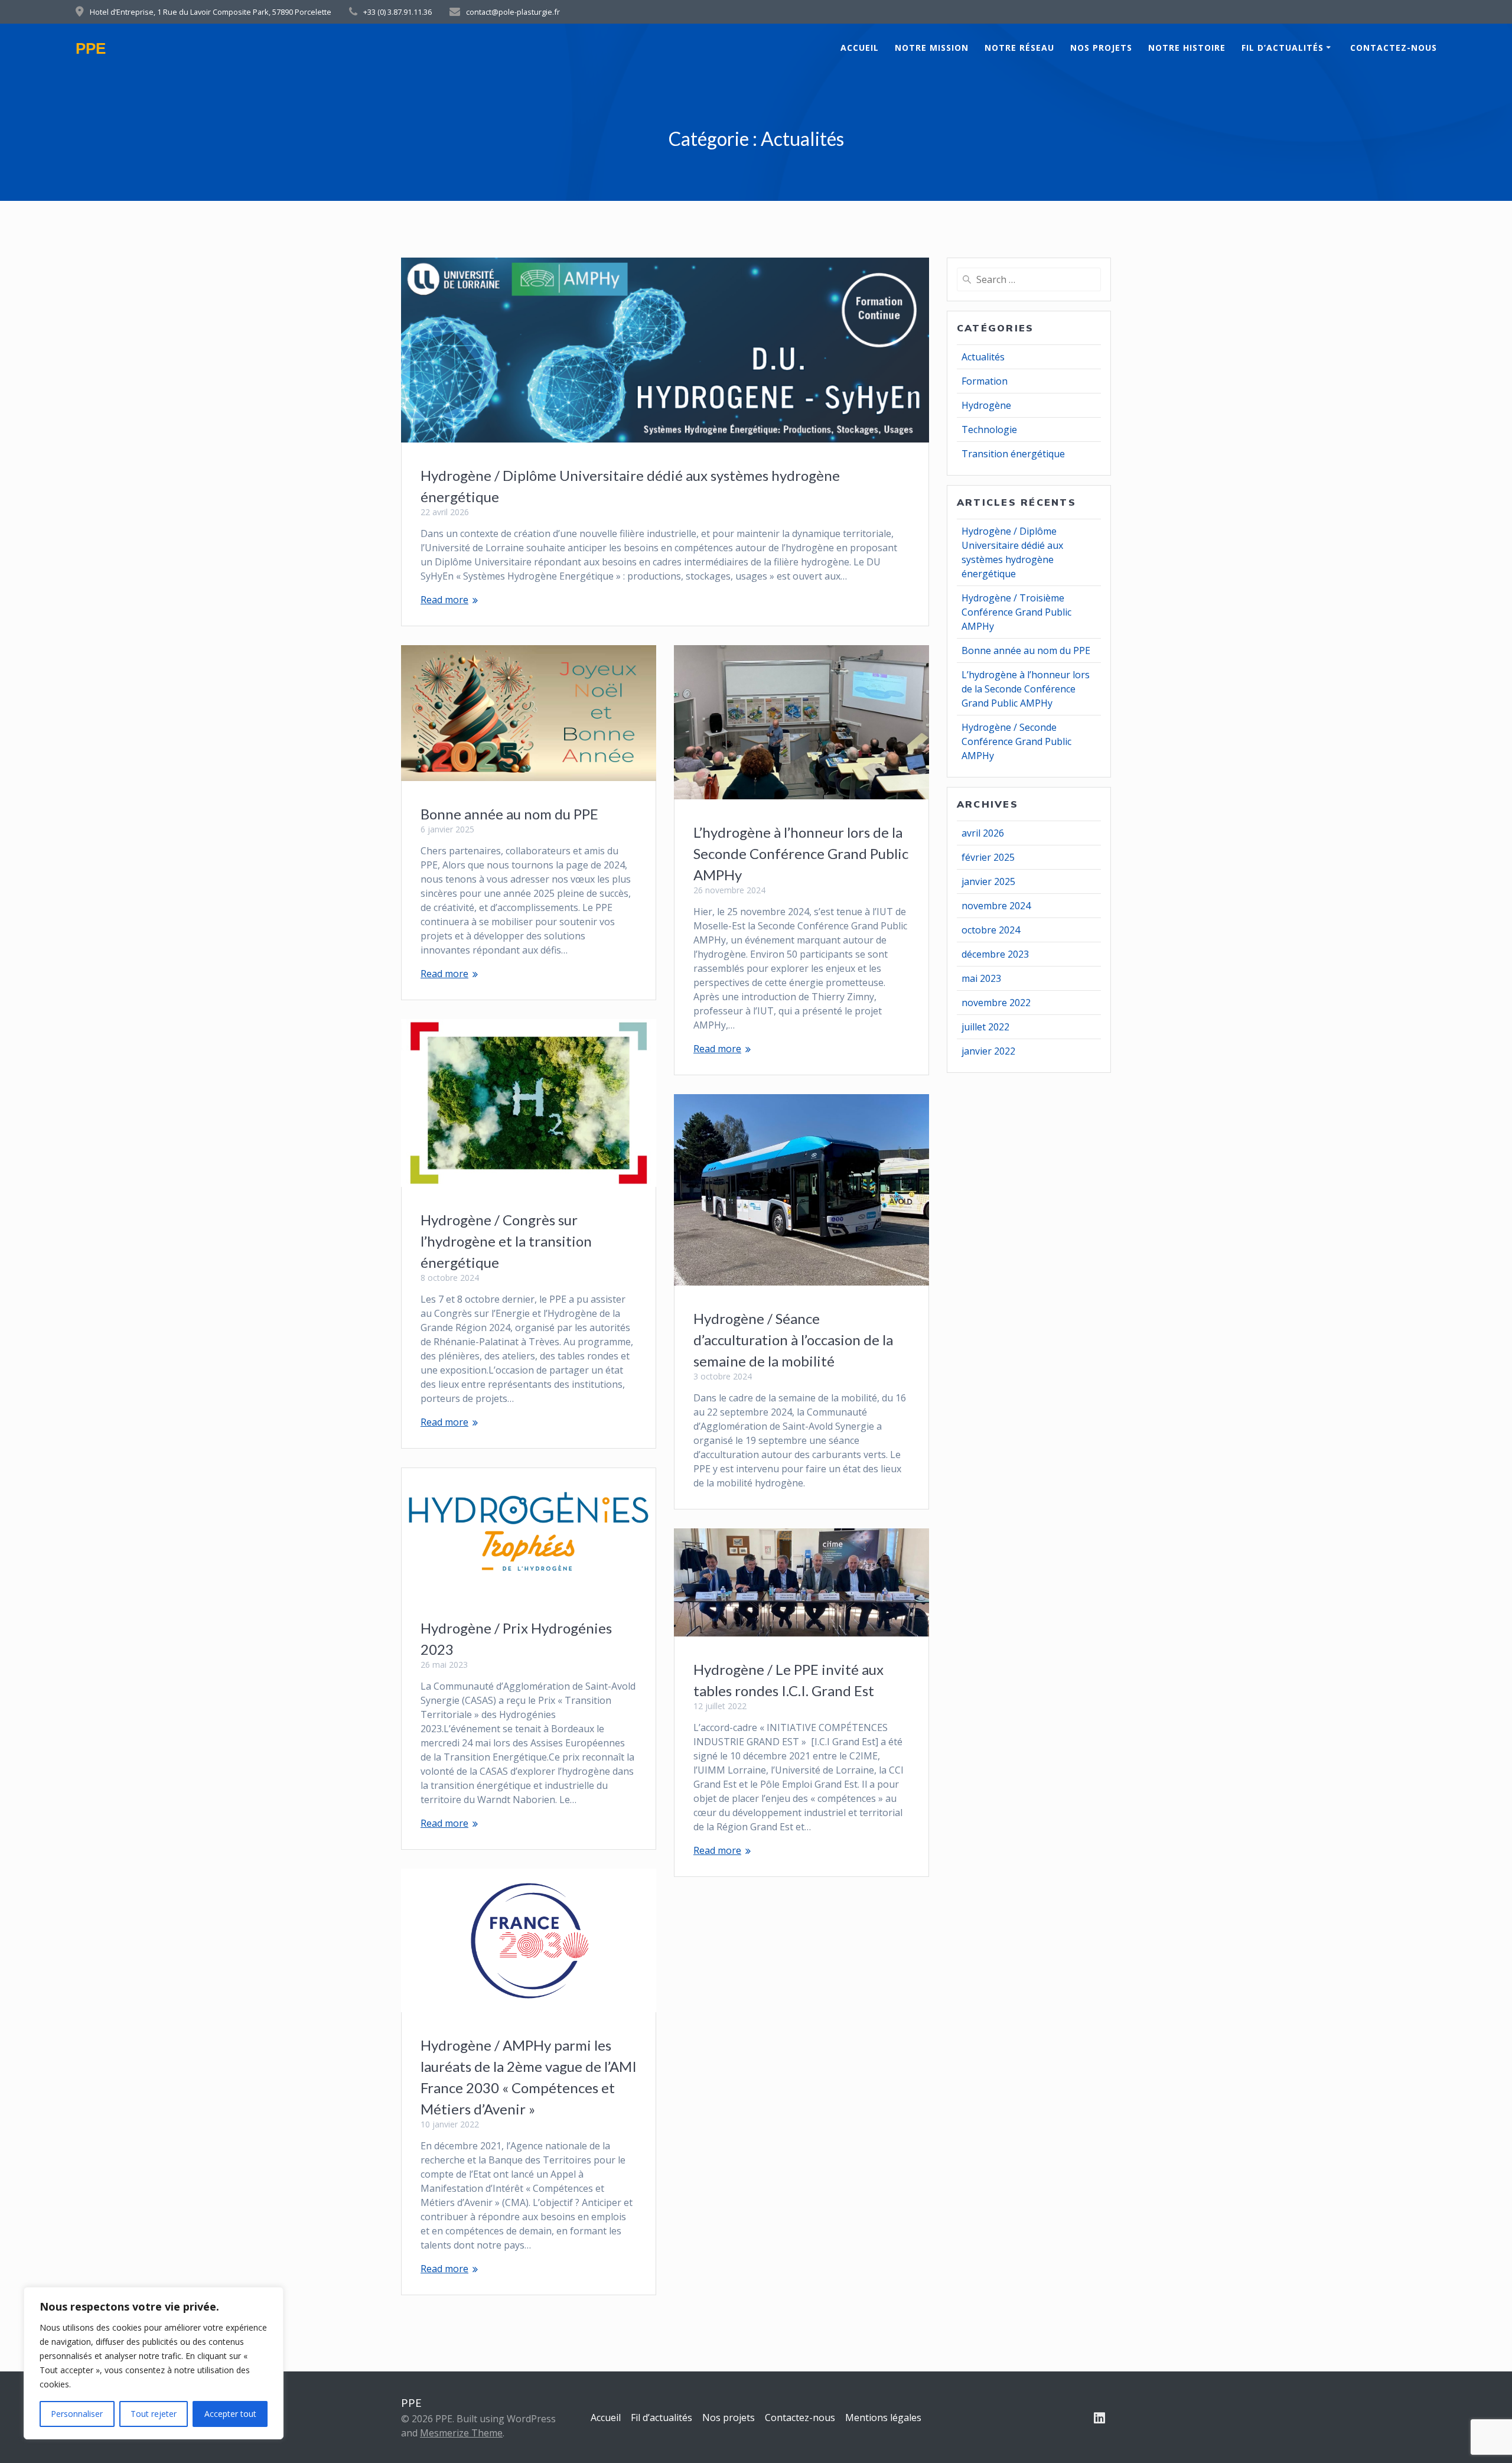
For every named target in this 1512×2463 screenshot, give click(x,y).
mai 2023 (981, 978)
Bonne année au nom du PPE (509, 814)
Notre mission (932, 48)
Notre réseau (1019, 48)
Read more (444, 600)
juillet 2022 (985, 1027)
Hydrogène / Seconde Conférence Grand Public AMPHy (1016, 741)
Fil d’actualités (1283, 48)
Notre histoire (1187, 48)
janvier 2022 (988, 1051)
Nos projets (1101, 48)
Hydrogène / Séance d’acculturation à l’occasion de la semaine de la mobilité (793, 1340)
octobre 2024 (991, 930)
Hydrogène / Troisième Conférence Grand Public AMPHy (1016, 612)
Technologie (989, 430)
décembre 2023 (995, 954)
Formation (985, 381)
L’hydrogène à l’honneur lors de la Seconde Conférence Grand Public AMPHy (801, 853)
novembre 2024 (996, 906)
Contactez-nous (1394, 48)
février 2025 (988, 857)
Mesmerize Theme (461, 2433)
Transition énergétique (1013, 454)
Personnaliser (77, 2414)
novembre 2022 (996, 1003)
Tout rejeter (154, 2414)
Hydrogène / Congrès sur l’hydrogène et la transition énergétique (506, 1241)
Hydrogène (986, 405)
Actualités (983, 357)
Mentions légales (883, 2418)
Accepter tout (230, 2414)
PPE (91, 49)
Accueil (860, 48)
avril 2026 (983, 833)
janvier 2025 (988, 881)
